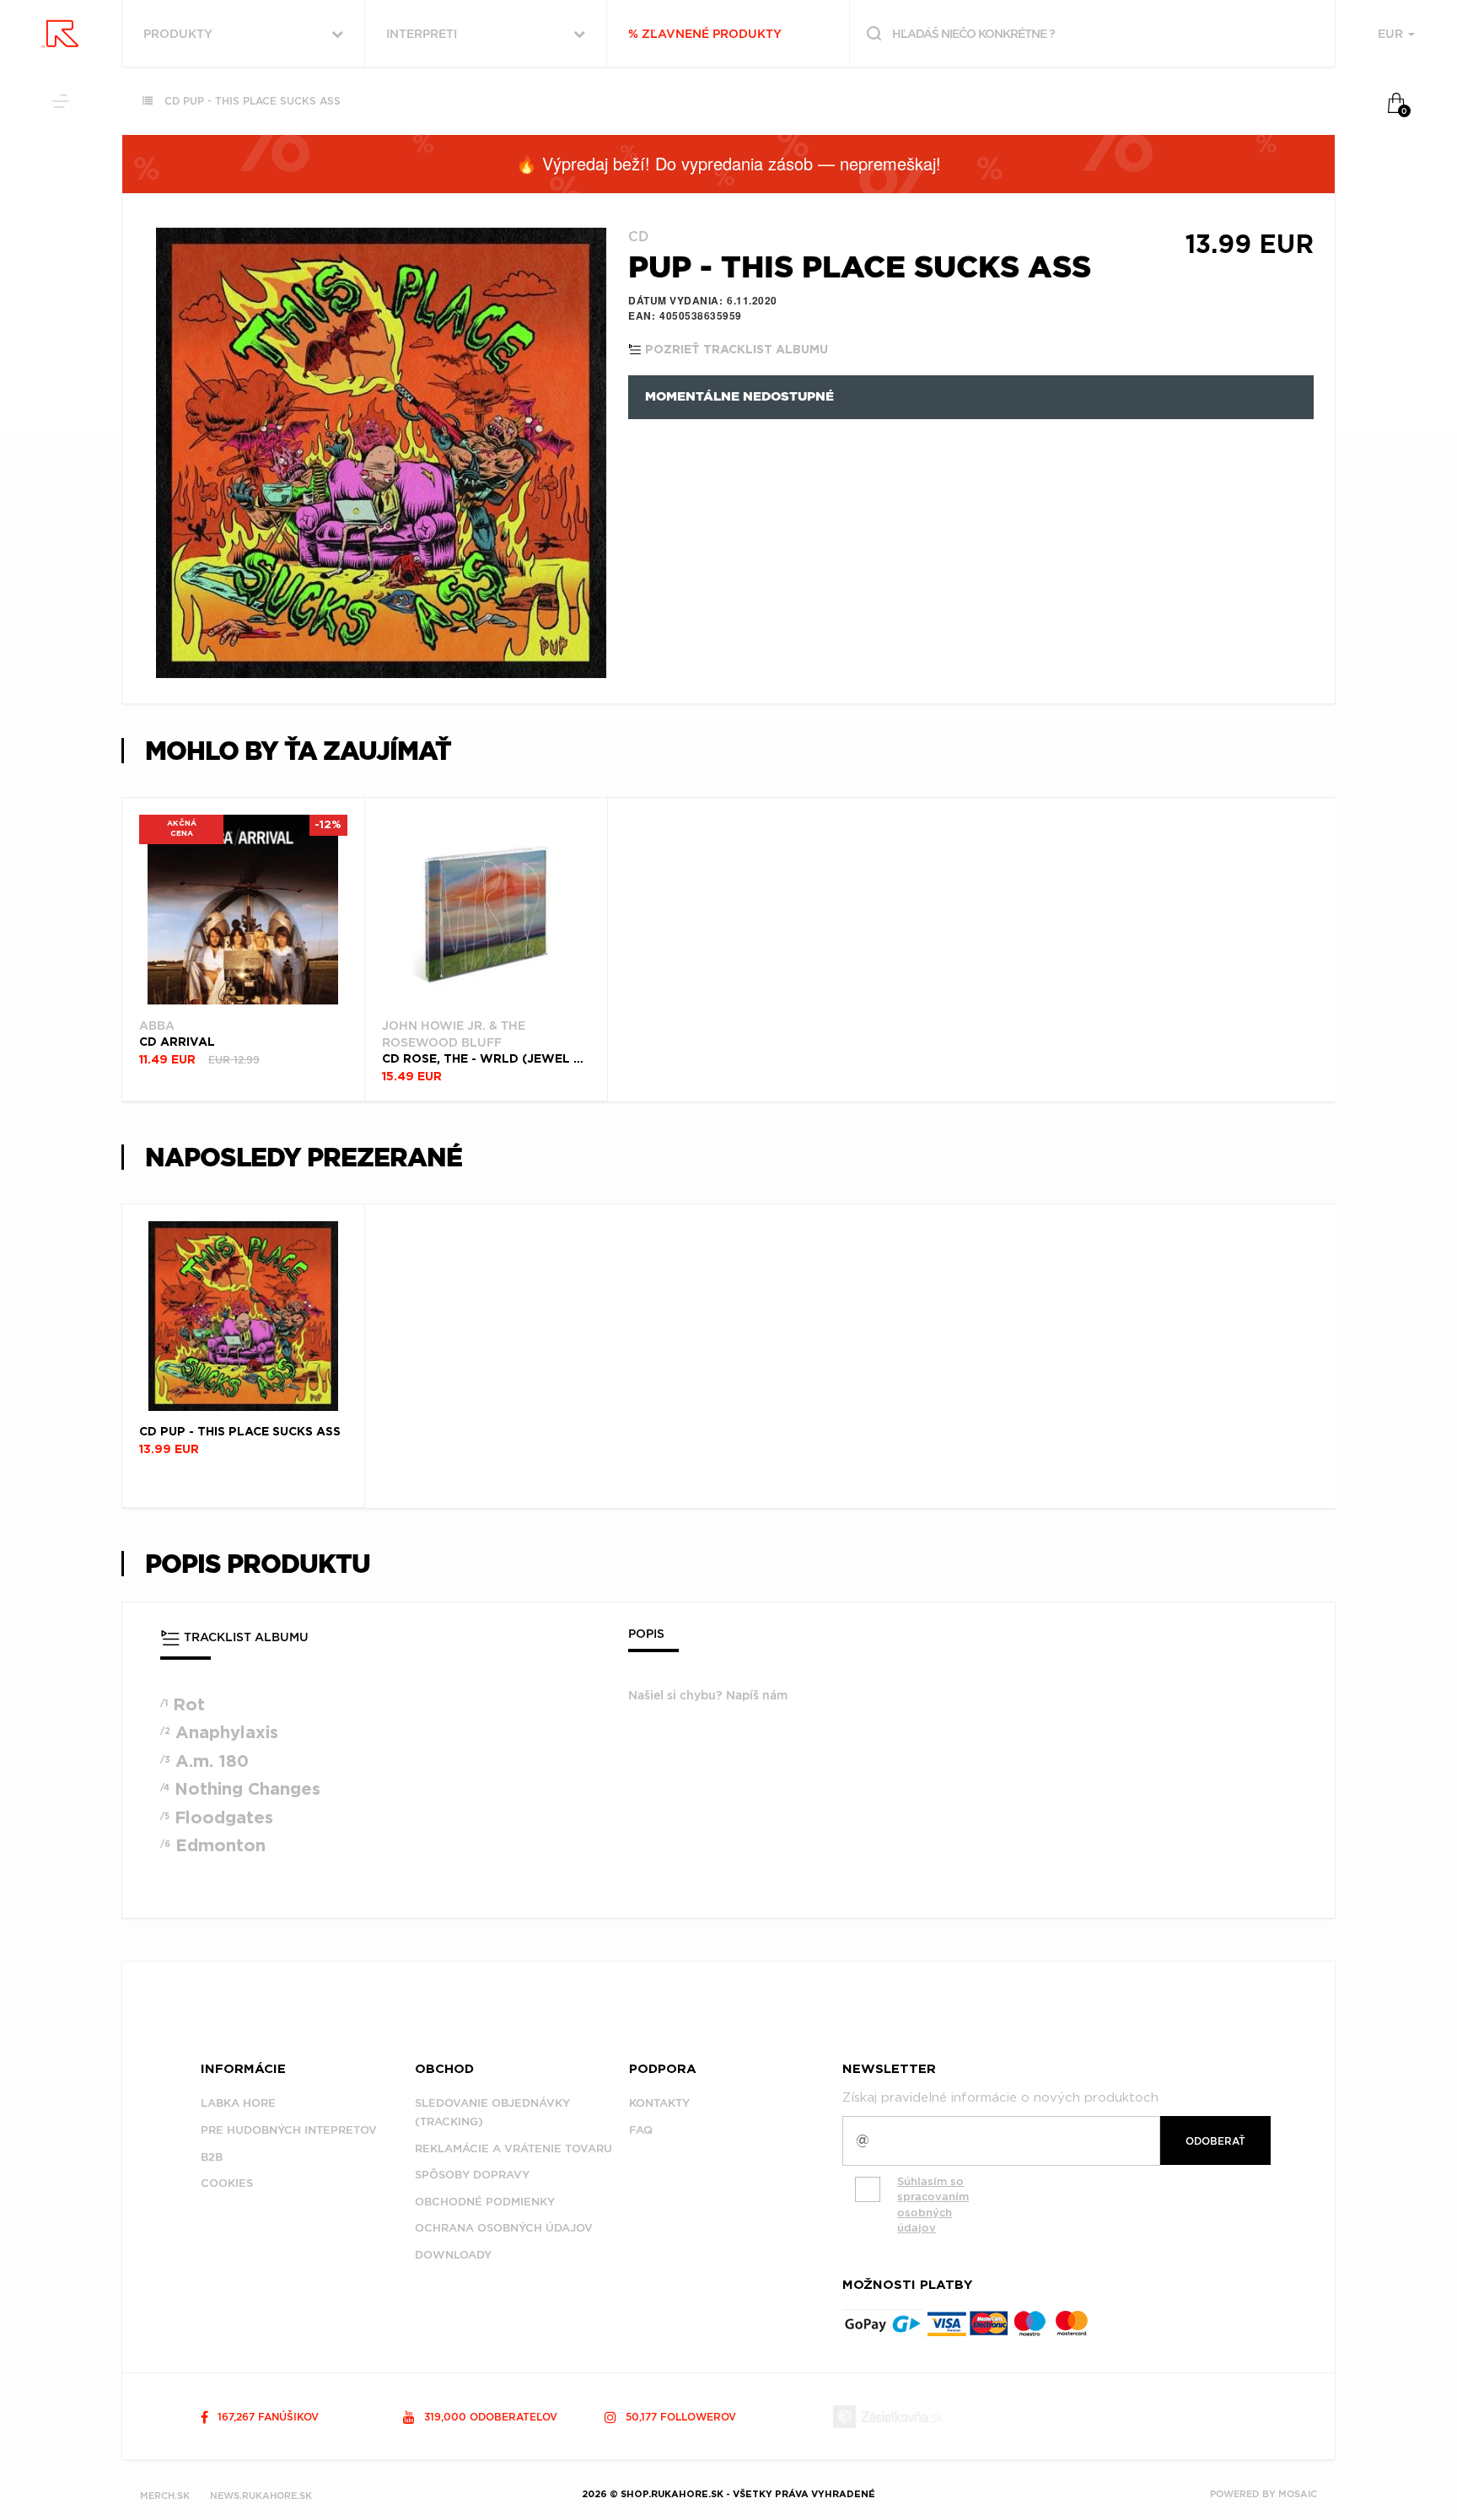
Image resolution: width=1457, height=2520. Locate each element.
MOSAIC (1298, 2494)
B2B (212, 2157)
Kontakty (659, 2103)
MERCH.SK (165, 2496)
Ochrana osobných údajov (504, 2228)
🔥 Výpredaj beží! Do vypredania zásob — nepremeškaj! (728, 163)
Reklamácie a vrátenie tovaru (513, 2148)
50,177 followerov (679, 2417)
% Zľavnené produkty (705, 34)
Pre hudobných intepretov (289, 2130)
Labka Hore (238, 2103)
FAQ (641, 2130)
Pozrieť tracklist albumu (735, 350)
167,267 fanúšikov (266, 2417)
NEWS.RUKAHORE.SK (261, 2496)
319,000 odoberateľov (489, 2417)
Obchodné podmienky (485, 2202)
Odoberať (1215, 2141)
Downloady (453, 2255)
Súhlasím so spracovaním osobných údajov (933, 2205)
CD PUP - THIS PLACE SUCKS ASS (253, 101)
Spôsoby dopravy (472, 2175)
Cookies (227, 2183)
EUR (1392, 34)
